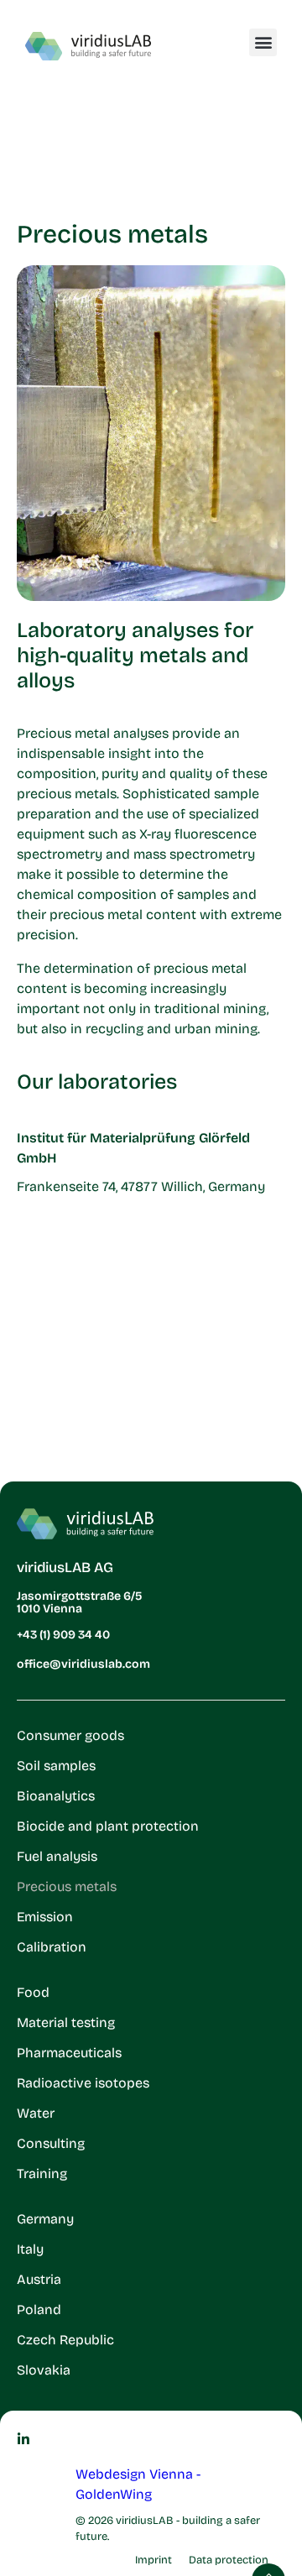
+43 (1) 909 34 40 (63, 1635)
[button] (263, 42)
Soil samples (56, 1766)
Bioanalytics (56, 1796)
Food (33, 1992)
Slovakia (44, 2370)
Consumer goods (70, 1735)
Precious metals (67, 1886)
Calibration (52, 1947)
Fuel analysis (57, 1856)
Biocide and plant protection (108, 1826)
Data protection (229, 2560)
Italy (30, 2249)
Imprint (154, 2560)
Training (42, 2174)
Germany (45, 2219)
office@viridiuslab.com (83, 1664)
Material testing (66, 2022)
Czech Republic (65, 2340)
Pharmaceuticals (69, 2053)
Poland (39, 2310)
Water (36, 2113)
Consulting (51, 2143)
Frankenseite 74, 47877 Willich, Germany (141, 1186)
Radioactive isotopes (83, 2083)
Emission (45, 1917)
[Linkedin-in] (23, 2439)
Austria (39, 2279)
